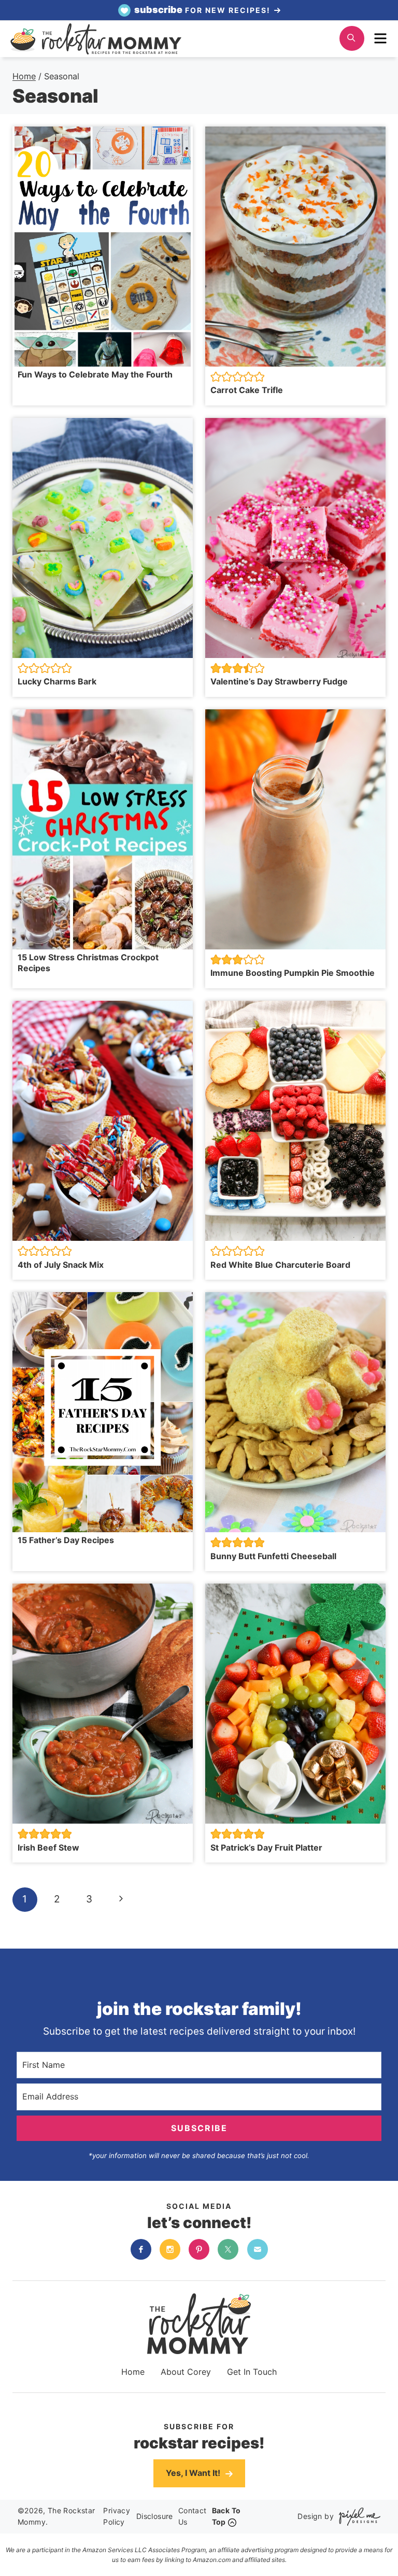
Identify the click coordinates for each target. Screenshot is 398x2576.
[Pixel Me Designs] (357, 2517)
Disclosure (155, 2516)
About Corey (186, 2372)
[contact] (258, 2249)
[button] (216, 377)
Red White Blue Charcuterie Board (280, 1265)
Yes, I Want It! (194, 2473)
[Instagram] (170, 2249)
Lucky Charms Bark (57, 681)
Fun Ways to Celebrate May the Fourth (95, 374)
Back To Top (226, 2516)
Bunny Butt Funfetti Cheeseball (273, 1556)
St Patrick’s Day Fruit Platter (266, 1847)
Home (133, 2372)
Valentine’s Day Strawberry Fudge (279, 681)
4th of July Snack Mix (61, 1265)
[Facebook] (141, 2249)
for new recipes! (204, 10)
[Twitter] (228, 2249)
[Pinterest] (199, 2249)
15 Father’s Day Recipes (66, 1540)
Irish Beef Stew (48, 1847)
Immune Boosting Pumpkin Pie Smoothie (293, 973)
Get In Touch (252, 2372)
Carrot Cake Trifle (248, 390)
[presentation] (103, 247)
